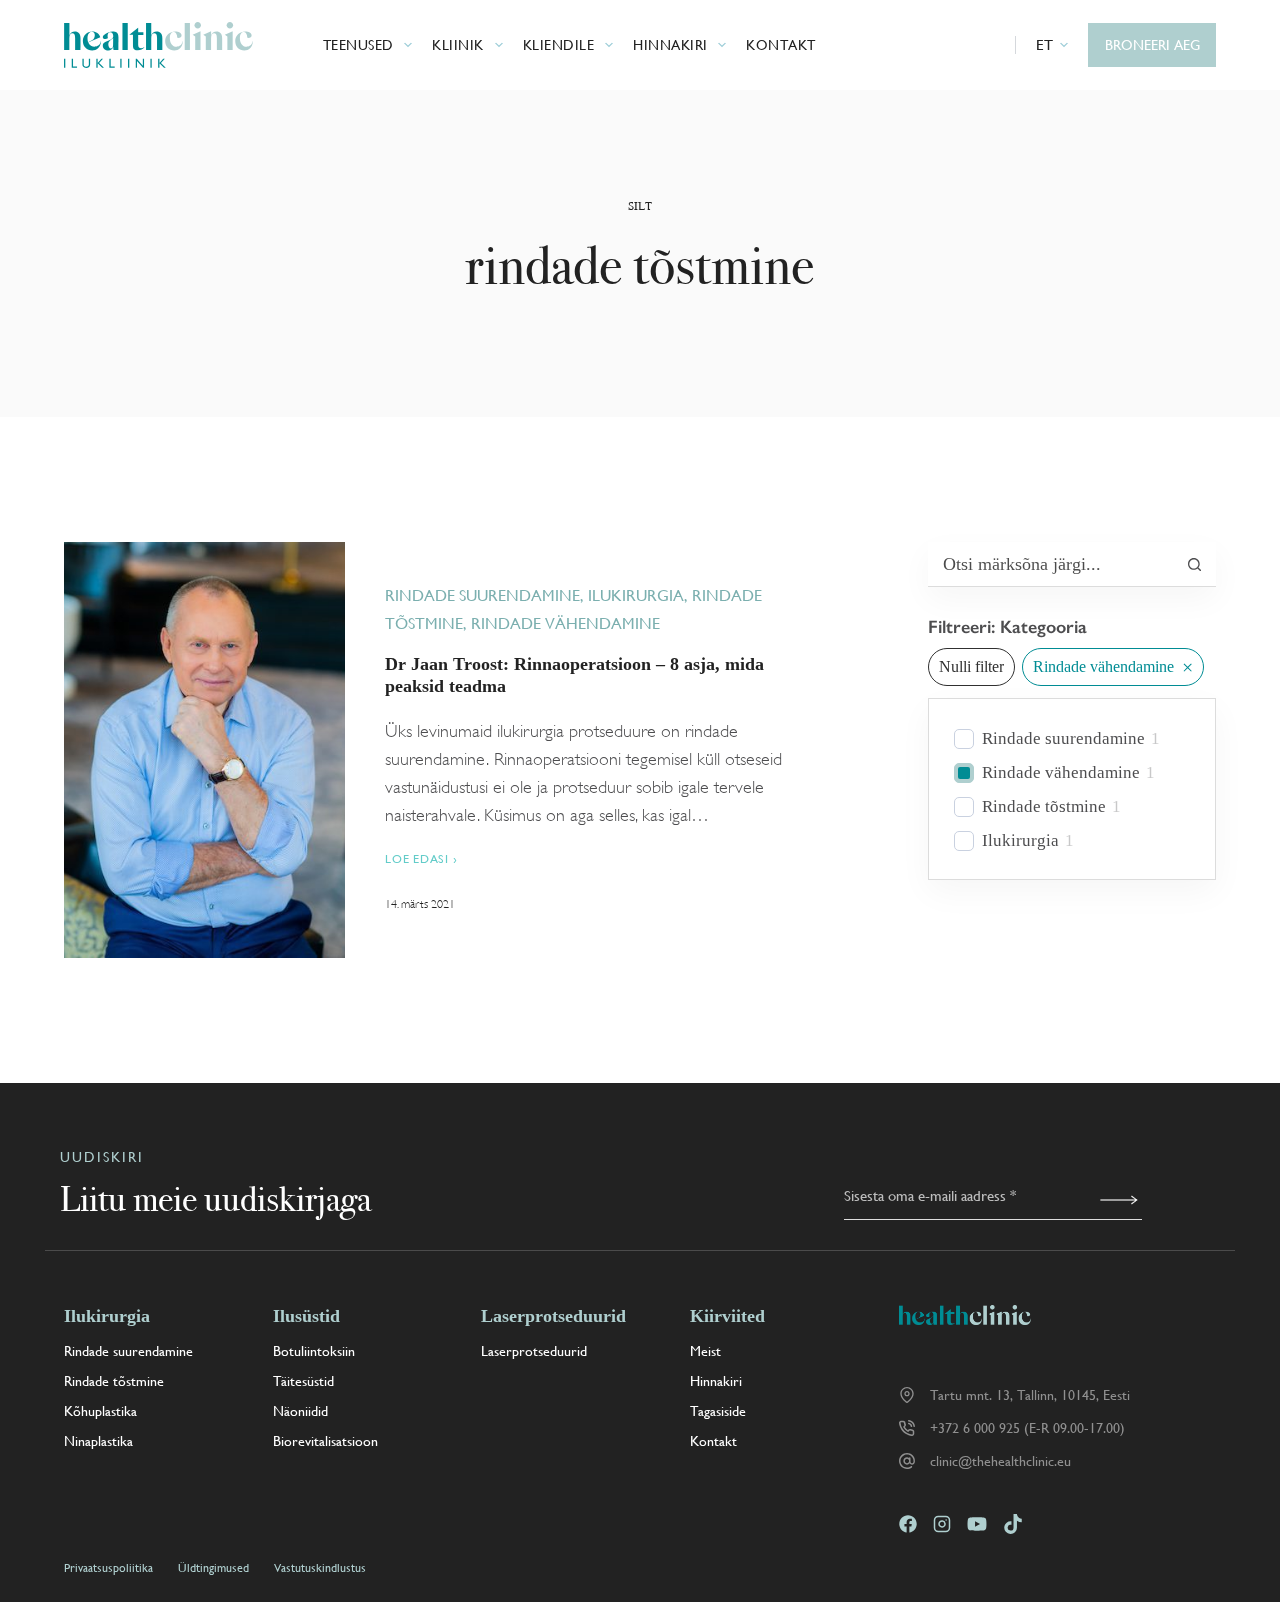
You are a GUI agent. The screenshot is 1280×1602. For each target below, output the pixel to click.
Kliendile (559, 45)
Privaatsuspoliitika (108, 1568)
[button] (1052, 45)
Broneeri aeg (1152, 45)
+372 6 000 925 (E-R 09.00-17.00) (1027, 1428)
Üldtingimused (213, 1568)
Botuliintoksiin (314, 1351)
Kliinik (458, 45)
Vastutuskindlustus (320, 1568)
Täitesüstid (303, 1381)
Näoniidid (300, 1411)
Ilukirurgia (636, 595)
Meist (705, 1351)
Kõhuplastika (100, 1411)
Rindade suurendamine (482, 595)
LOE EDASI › (421, 860)
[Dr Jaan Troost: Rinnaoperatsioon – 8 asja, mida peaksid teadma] (204, 750)
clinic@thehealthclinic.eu (1000, 1461)
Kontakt (781, 45)
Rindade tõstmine (1044, 806)
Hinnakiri (670, 45)
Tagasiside (718, 1411)
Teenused (358, 45)
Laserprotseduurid (534, 1351)
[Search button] (1194, 564)
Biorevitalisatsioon (325, 1441)
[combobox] (1050, 564)
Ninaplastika (98, 1441)
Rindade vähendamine (565, 623)
